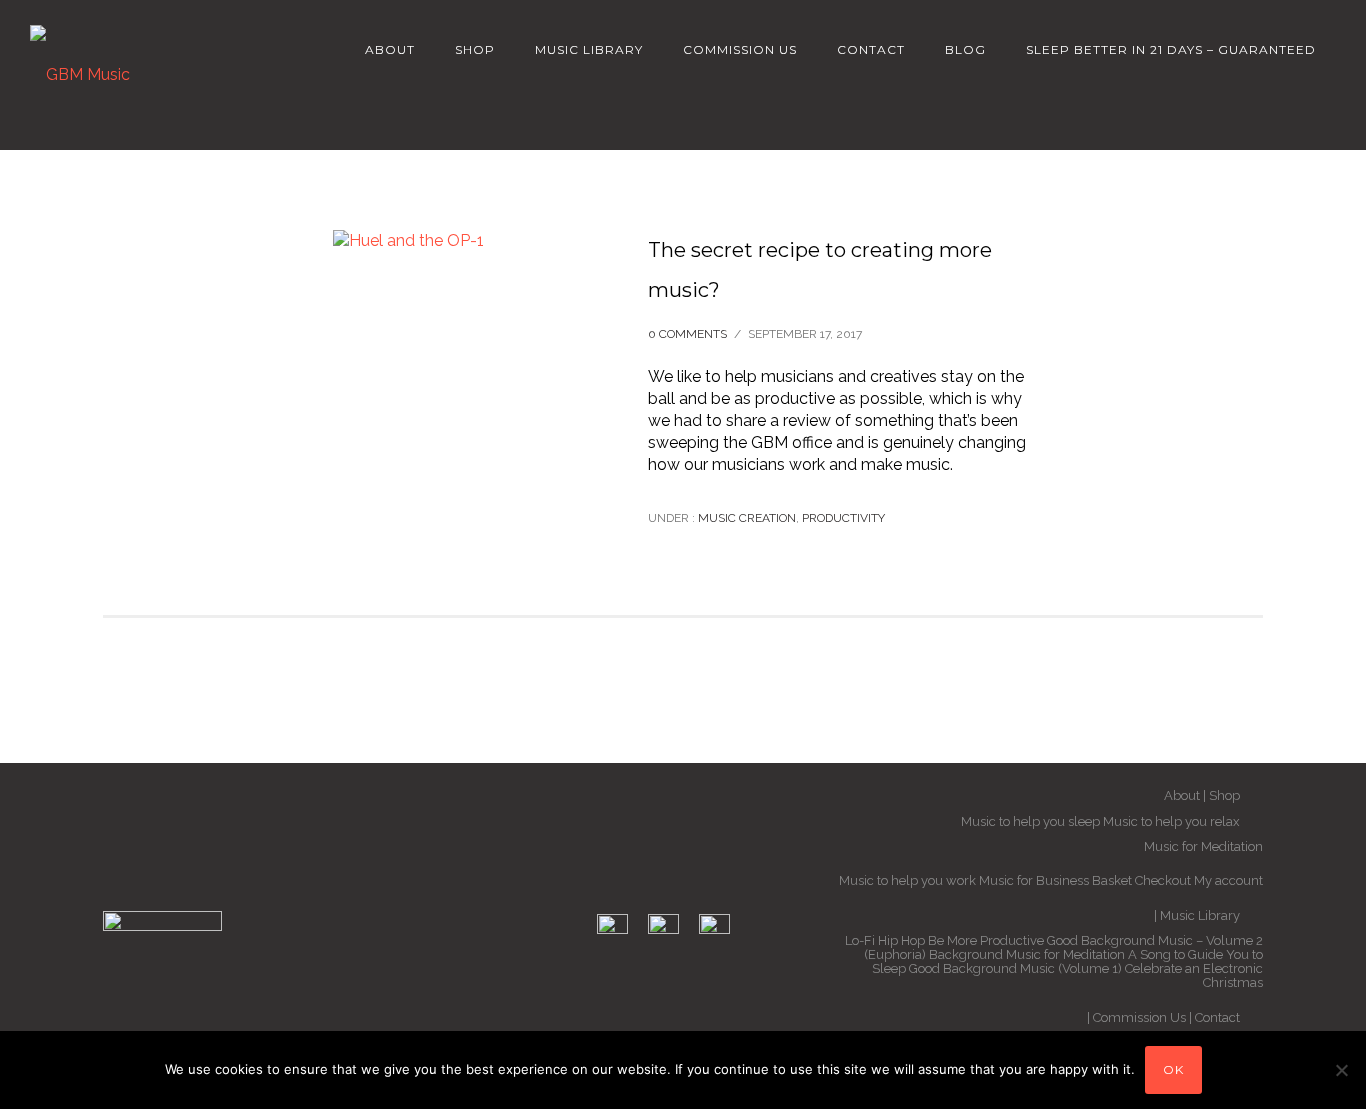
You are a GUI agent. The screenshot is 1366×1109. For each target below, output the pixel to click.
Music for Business (1034, 880)
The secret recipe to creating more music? (820, 270)
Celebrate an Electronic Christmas (1194, 975)
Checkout (1163, 880)
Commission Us (740, 49)
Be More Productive (986, 940)
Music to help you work (907, 880)
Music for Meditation (1203, 846)
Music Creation (745, 518)
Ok (1173, 1069)
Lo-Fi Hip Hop (885, 940)
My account (1228, 880)
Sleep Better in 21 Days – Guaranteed (1171, 49)
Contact (871, 49)
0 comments (687, 334)
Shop (475, 49)
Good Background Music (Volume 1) (1015, 968)
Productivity (843, 518)
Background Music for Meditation (1027, 954)
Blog (965, 49)
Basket (1112, 880)
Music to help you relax (1171, 821)
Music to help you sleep (1030, 821)
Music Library (589, 49)
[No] (1341, 1070)
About (390, 49)
